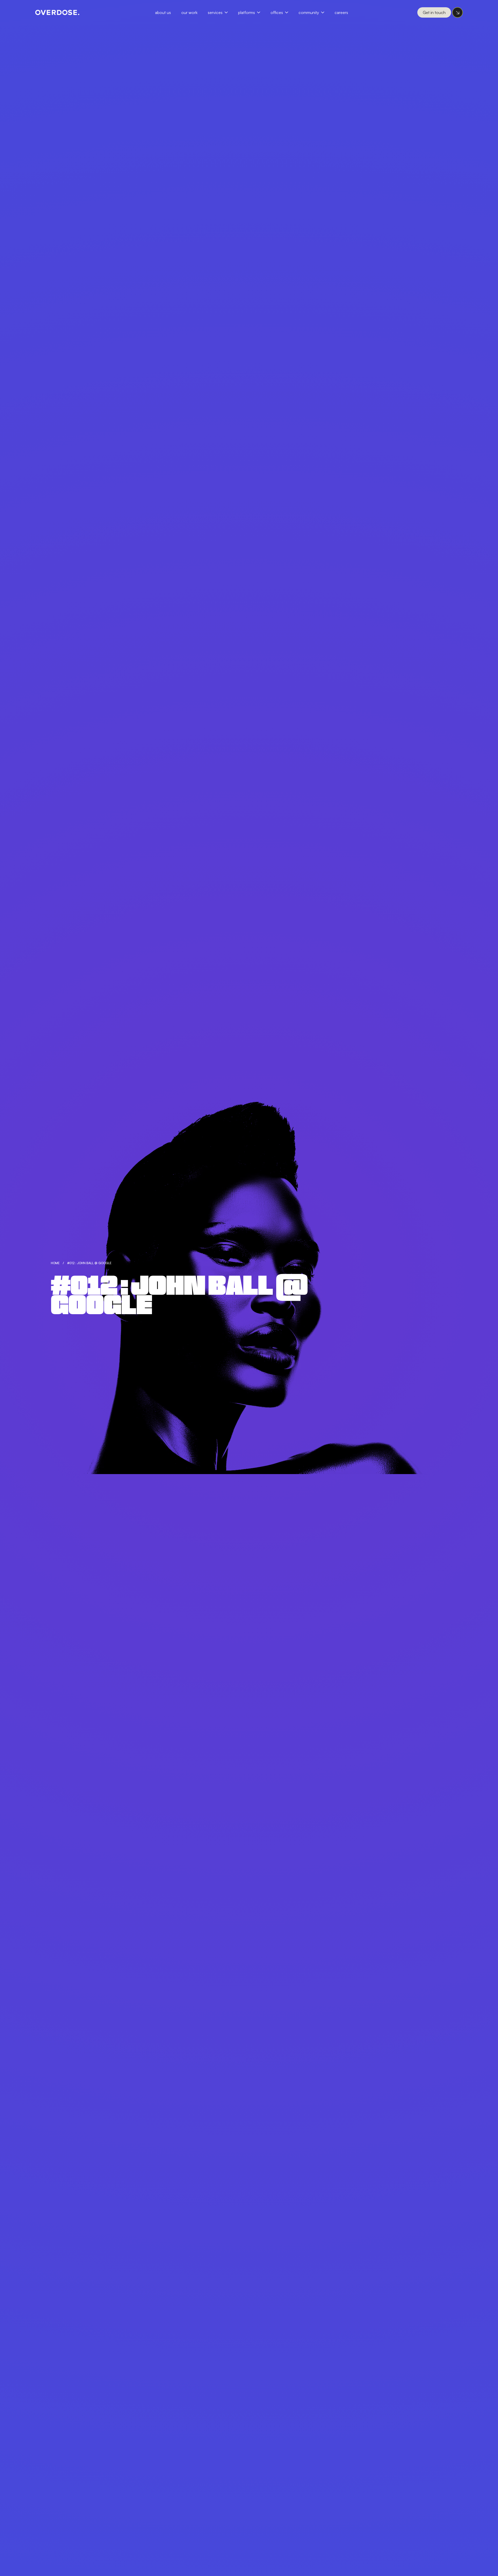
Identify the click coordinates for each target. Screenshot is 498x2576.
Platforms (247, 12)
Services (215, 12)
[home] (57, 12)
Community (309, 12)
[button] (220, 12)
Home (55, 1263)
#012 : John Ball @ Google (89, 1263)
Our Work (189, 12)
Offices (277, 12)
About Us (163, 12)
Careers (341, 12)
